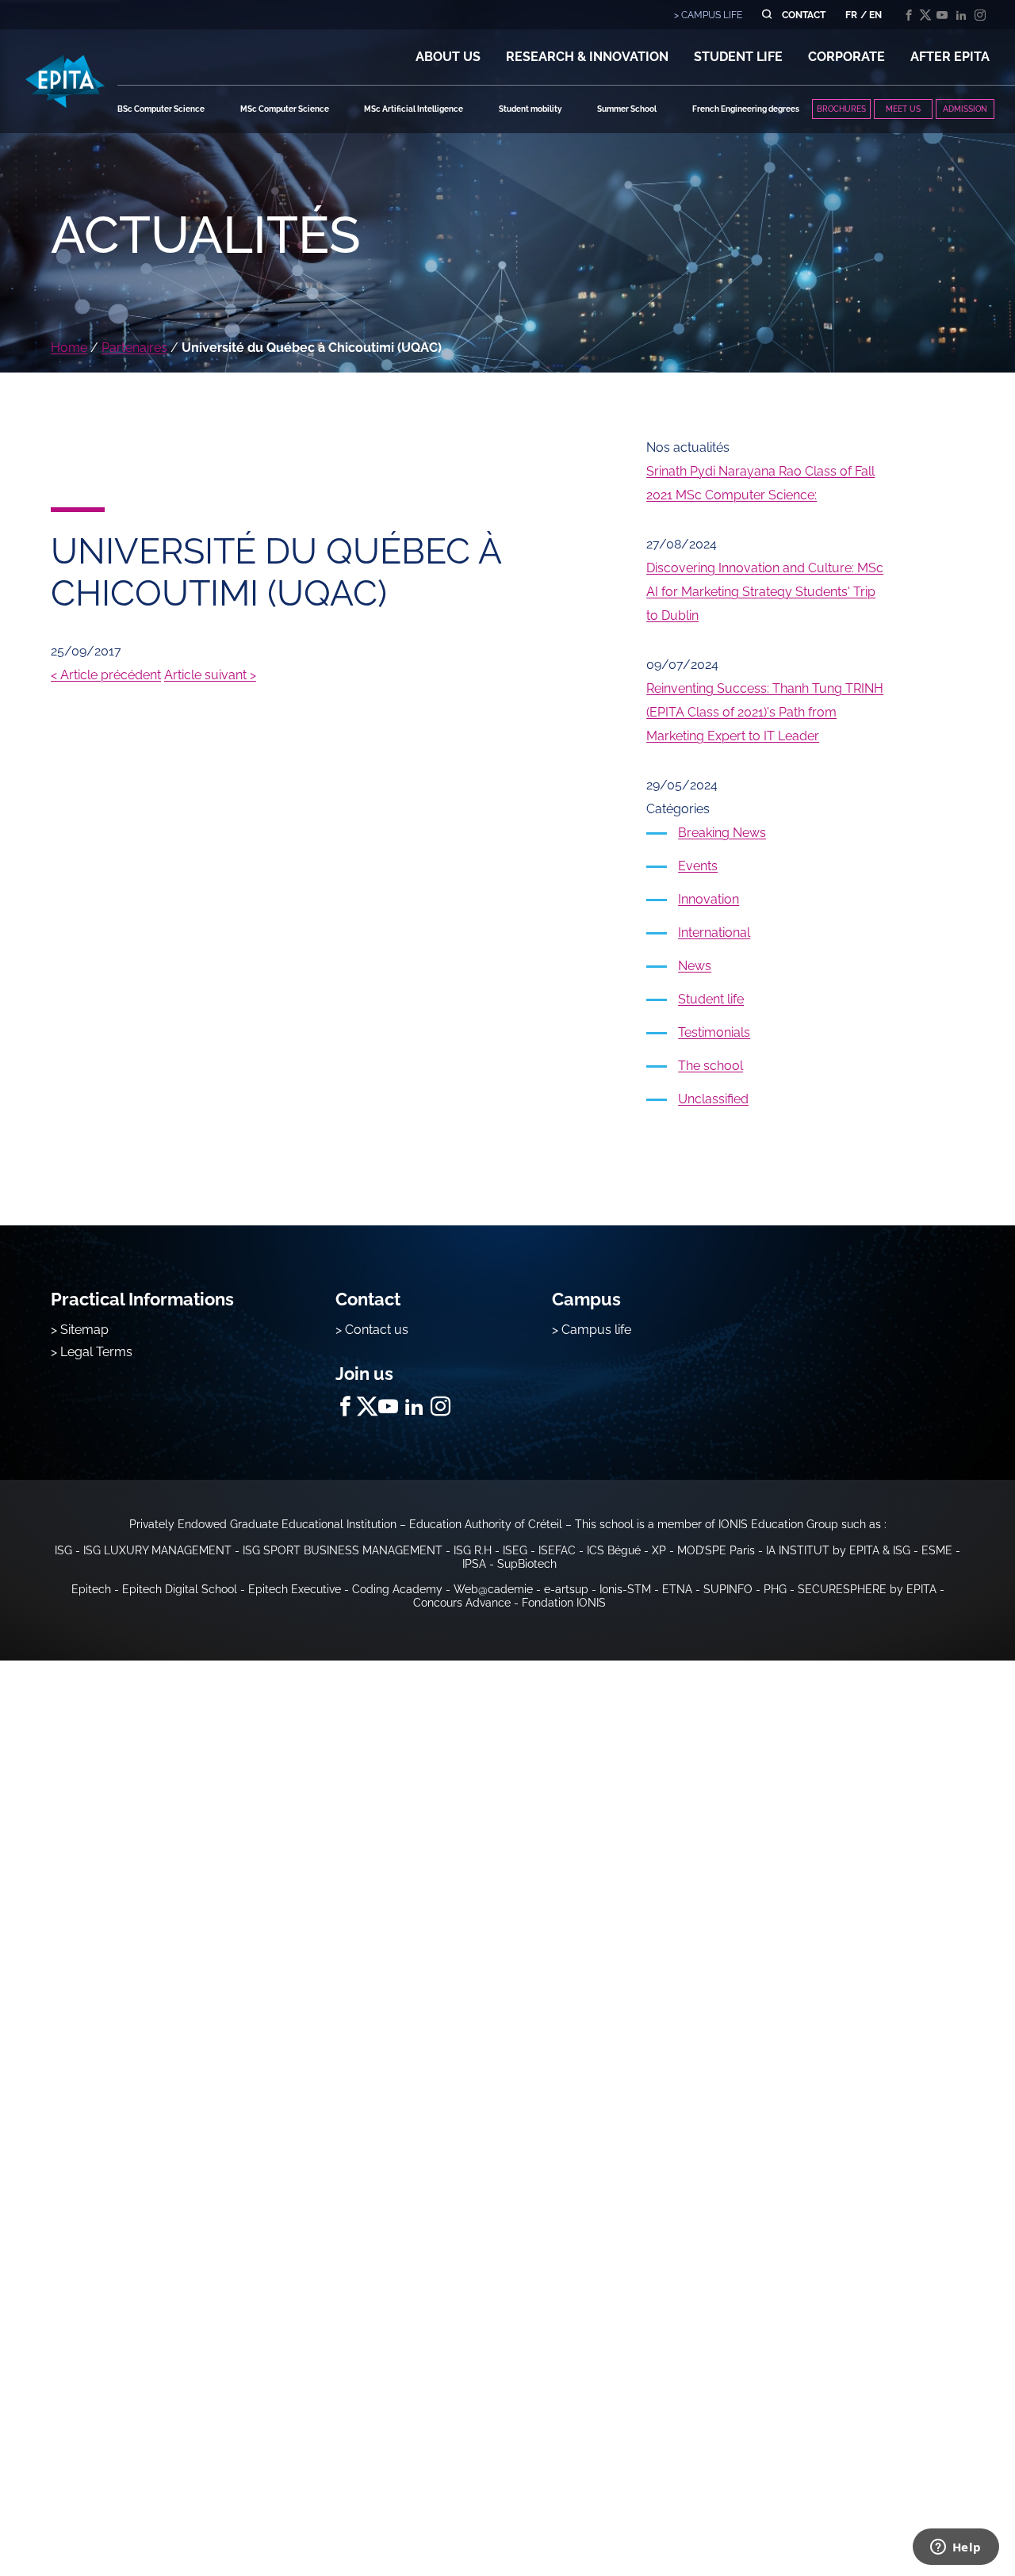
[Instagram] (980, 15)
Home (69, 348)
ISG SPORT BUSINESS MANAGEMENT (343, 1550)
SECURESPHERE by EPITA (867, 1589)
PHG (775, 1589)
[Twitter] (925, 15)
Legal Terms (96, 1352)
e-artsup (566, 1589)
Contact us (377, 1330)
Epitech (91, 1589)
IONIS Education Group (778, 1524)
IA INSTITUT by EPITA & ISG (838, 1550)
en (875, 15)
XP (659, 1550)
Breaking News (722, 833)
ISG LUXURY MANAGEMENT (157, 1550)
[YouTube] (942, 15)
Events (698, 866)
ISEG (515, 1550)
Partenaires (134, 348)
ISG (63, 1550)
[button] (448, 57)
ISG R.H (473, 1550)
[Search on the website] (766, 15)
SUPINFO (728, 1589)
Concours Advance (462, 1603)
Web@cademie (493, 1589)
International (714, 933)
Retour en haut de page (936, 2513)
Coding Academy (397, 1589)
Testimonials (714, 1032)
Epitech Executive (295, 1589)
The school (710, 1066)
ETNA (677, 1589)
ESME (937, 1550)
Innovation (709, 899)
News (695, 966)
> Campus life (592, 1330)
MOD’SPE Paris (716, 1550)
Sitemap (84, 1330)
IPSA (474, 1564)
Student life (711, 999)
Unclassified (713, 1099)
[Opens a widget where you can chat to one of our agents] (956, 2548)
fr (851, 15)
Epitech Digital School (180, 1589)
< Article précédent (106, 675)
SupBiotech (527, 1564)
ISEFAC (557, 1550)
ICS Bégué (614, 1550)
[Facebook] (909, 15)
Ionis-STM (625, 1589)
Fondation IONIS (564, 1603)
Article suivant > (210, 675)
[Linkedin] (961, 15)
